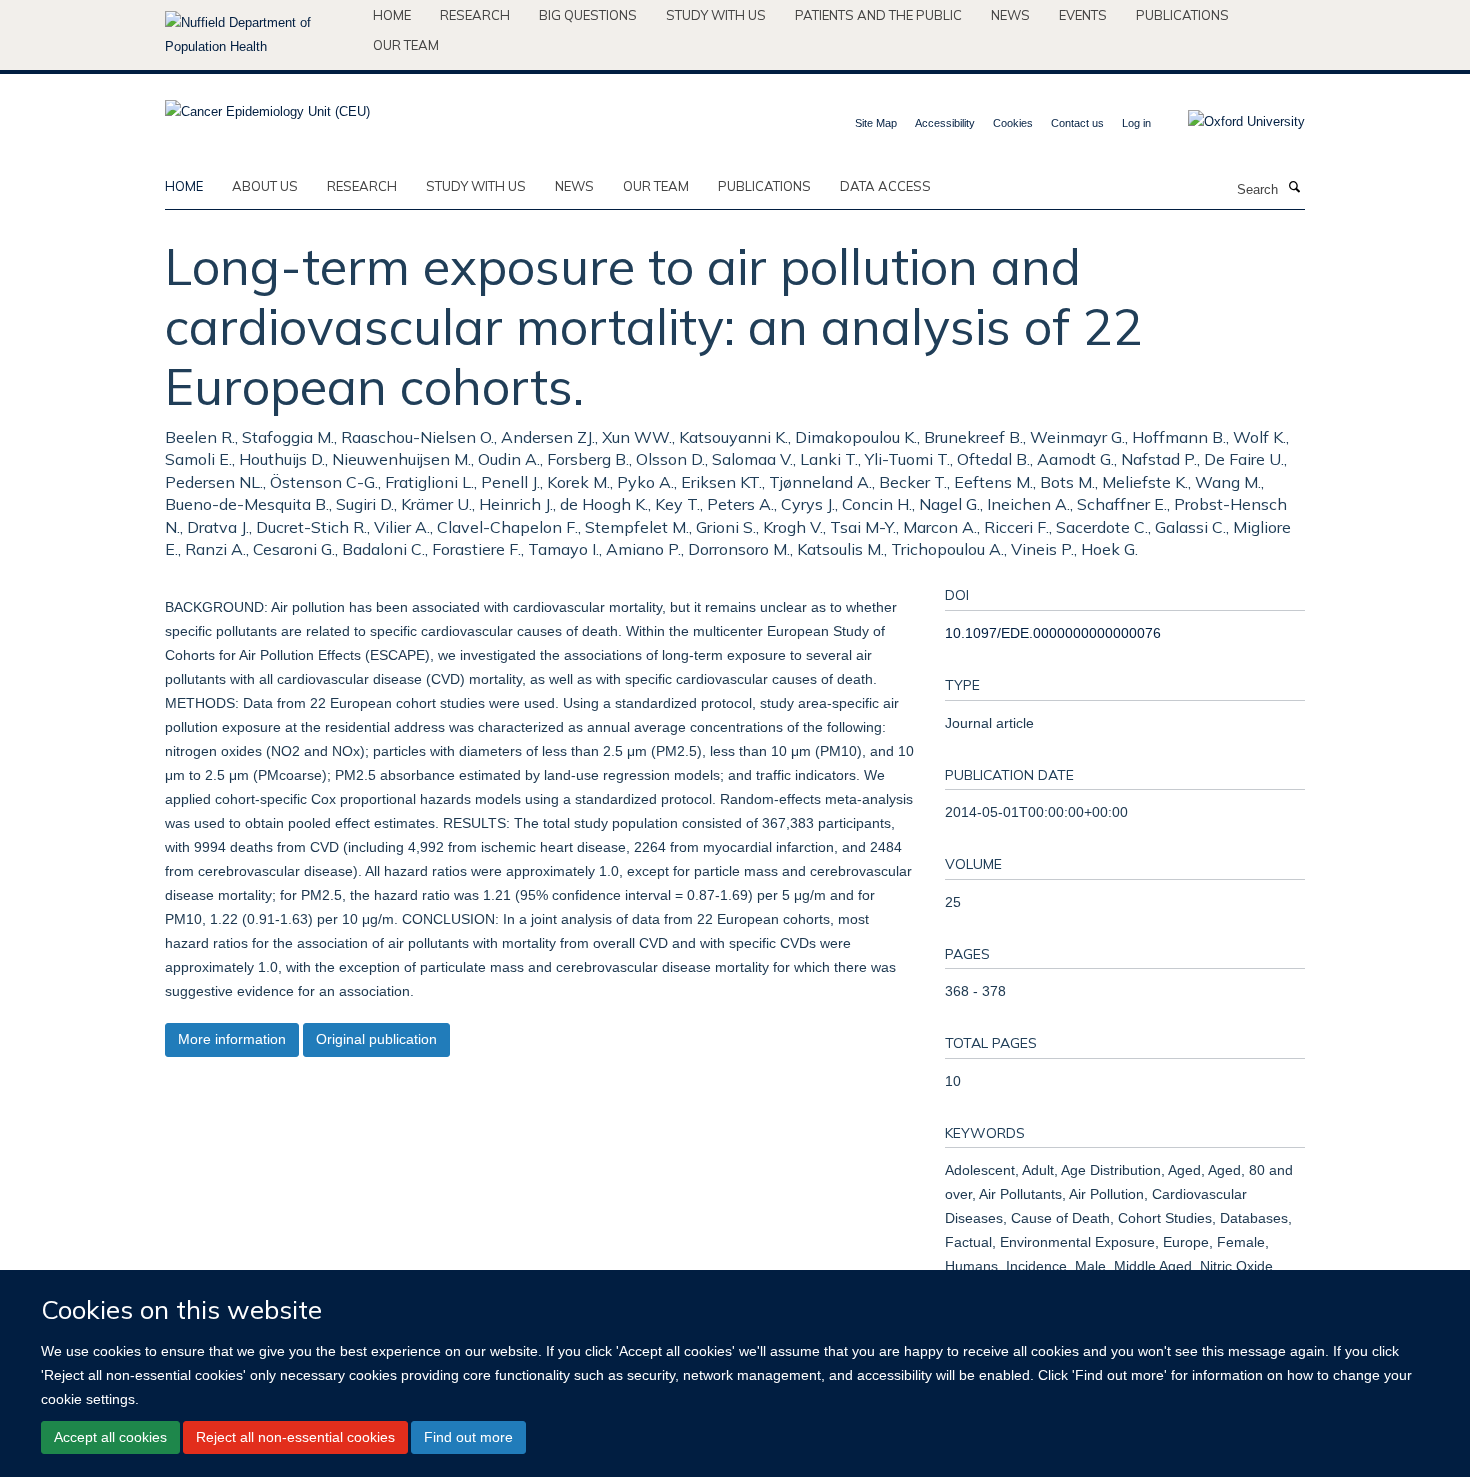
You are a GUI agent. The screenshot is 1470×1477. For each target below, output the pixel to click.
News (1010, 15)
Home (392, 15)
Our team (406, 45)
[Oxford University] (1231, 122)
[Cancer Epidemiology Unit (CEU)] (267, 105)
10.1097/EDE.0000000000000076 (1053, 633)
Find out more (468, 1437)
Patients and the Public (878, 15)
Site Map (876, 123)
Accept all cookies (110, 1437)
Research (475, 15)
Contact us (1077, 123)
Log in (1136, 123)
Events (1083, 15)
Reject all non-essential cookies (295, 1437)
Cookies (1013, 123)
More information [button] (232, 1039)
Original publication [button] (376, 1039)
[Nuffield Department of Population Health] (261, 35)
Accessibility (945, 123)
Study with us (716, 15)
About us (265, 186)
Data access (885, 186)
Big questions (588, 15)
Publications (1182, 15)
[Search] (1294, 188)
